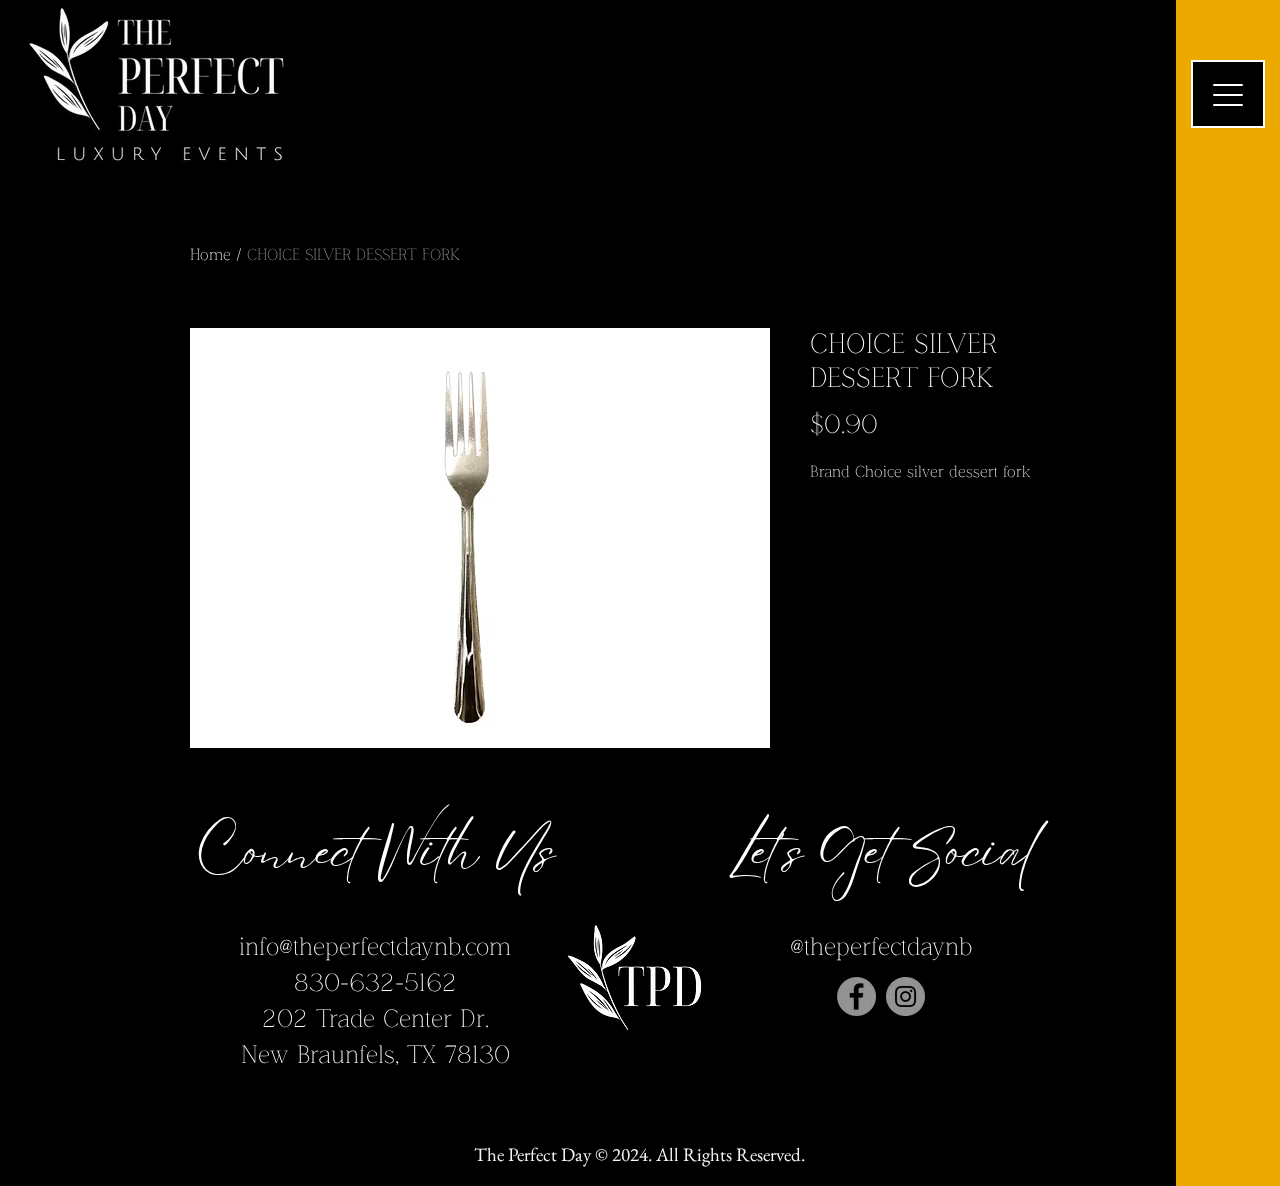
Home (210, 255)
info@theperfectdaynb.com (375, 947)
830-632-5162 (375, 983)
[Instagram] (905, 996)
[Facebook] (856, 996)
